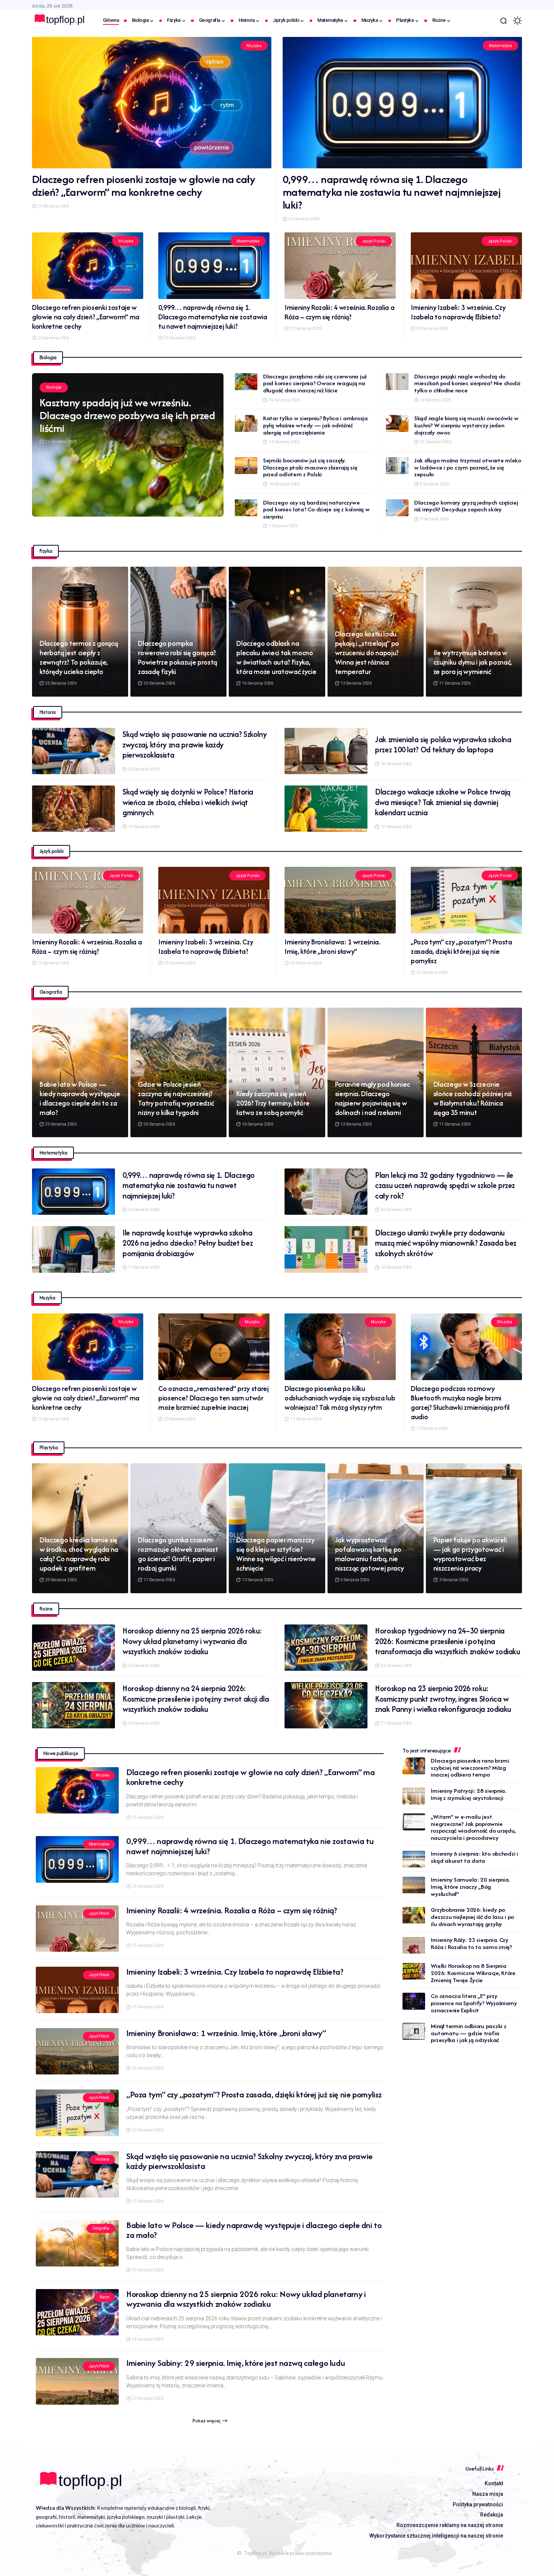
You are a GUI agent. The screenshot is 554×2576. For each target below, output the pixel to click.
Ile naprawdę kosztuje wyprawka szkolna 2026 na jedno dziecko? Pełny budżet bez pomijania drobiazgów (187, 1243)
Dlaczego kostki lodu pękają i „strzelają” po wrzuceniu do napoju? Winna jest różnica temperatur (367, 653)
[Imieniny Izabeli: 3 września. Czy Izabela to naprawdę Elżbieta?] (466, 266)
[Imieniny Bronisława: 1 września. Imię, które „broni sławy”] (340, 900)
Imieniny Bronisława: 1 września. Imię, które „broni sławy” (332, 947)
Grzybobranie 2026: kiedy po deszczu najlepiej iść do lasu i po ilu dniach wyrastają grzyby (472, 1917)
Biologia (54, 387)
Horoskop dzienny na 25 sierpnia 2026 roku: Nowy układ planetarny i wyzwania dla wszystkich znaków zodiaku (192, 1641)
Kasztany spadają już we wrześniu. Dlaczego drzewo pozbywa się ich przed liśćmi (127, 415)
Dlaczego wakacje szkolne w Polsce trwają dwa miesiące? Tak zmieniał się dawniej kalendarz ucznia (443, 802)
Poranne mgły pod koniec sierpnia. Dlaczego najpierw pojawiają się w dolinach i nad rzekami (373, 1098)
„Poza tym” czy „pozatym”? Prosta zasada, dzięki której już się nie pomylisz (461, 951)
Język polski (373, 241)
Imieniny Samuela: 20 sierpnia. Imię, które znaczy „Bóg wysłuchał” (470, 1887)
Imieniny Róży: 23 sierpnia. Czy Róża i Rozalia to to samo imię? (471, 1944)
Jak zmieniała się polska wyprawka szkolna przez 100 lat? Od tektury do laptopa (443, 745)
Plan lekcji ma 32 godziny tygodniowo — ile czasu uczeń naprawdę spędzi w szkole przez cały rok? (445, 1185)
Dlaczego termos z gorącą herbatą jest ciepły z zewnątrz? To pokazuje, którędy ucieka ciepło (79, 657)
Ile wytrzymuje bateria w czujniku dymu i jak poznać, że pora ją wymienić (473, 662)
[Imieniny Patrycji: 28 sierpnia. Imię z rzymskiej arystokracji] (414, 1796)
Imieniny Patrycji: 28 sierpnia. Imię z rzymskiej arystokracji (468, 1794)
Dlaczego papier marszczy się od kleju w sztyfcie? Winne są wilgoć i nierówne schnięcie (276, 1554)
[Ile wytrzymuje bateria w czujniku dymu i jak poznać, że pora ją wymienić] (474, 632)
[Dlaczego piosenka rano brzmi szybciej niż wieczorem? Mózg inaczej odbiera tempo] (414, 1766)
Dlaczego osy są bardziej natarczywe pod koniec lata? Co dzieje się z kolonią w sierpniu (316, 509)
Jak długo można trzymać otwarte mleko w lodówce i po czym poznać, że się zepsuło (468, 467)
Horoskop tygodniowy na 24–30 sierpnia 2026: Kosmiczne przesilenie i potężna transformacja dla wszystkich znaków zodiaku (448, 1641)
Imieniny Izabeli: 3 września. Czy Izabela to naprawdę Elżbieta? (458, 312)
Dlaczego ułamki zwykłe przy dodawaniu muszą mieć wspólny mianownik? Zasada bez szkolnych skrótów (446, 1243)
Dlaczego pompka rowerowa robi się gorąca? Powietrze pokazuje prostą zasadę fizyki (178, 657)
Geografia (101, 2228)
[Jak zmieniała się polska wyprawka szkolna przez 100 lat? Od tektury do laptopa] (326, 751)
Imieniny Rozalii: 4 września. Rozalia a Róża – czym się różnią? (339, 312)
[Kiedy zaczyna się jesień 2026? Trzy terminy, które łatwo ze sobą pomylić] (277, 1073)
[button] (503, 21)
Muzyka (254, 46)
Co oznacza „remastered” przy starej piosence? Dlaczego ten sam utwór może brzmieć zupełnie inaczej (213, 1398)
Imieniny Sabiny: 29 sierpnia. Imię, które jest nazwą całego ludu (236, 2363)
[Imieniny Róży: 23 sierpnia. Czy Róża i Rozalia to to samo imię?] (414, 1945)
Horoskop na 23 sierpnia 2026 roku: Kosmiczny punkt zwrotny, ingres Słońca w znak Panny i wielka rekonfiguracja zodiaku (443, 1699)
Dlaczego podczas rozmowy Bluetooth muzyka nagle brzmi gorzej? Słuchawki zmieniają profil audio (460, 1403)
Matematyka (500, 46)
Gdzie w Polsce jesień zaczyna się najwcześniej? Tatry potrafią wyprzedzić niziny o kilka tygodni (176, 1098)
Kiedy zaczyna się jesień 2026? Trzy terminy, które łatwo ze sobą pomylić (273, 1103)
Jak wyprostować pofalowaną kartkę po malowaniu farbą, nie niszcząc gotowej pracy (370, 1554)
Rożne (104, 2297)
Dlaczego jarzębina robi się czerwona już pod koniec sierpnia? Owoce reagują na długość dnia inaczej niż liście (315, 383)
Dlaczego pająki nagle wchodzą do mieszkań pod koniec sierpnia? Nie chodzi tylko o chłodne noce (467, 383)
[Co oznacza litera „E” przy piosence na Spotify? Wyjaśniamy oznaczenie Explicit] (414, 2001)
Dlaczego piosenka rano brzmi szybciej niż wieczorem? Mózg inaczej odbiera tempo (470, 1768)
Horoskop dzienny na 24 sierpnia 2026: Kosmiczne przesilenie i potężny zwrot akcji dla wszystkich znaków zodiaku (196, 1699)
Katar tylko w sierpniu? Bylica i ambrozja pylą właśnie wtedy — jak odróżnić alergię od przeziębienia (315, 425)
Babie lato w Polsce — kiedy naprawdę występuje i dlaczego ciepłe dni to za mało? (80, 1098)
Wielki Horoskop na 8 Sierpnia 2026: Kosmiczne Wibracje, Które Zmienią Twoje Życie (473, 1973)
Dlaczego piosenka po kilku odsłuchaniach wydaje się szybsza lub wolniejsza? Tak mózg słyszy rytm (340, 1398)
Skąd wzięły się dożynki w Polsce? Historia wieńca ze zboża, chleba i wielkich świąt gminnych (188, 802)
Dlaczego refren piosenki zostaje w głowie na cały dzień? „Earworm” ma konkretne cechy (144, 185)
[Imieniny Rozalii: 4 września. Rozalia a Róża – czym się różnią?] (340, 266)
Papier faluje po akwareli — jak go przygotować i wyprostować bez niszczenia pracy (470, 1554)
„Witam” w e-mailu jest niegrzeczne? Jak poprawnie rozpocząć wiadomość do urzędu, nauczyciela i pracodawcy (473, 1827)
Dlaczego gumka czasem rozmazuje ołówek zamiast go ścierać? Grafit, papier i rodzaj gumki (178, 1554)
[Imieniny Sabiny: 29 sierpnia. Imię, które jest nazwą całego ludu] (77, 2381)
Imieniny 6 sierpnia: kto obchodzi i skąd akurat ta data (474, 1858)
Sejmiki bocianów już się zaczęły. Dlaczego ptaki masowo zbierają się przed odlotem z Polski (310, 467)
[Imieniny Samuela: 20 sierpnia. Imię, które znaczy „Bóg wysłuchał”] (414, 1885)
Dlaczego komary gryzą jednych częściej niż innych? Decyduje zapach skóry (466, 506)
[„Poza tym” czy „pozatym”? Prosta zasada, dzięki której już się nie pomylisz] (466, 900)
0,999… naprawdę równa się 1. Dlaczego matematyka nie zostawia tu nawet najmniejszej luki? (392, 192)
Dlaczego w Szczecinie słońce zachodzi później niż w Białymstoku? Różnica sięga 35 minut (473, 1098)
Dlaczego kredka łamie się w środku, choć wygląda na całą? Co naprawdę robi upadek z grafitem (79, 1554)
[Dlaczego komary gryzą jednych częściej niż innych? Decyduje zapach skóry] (397, 508)
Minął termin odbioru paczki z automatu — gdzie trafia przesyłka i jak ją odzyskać (468, 2033)
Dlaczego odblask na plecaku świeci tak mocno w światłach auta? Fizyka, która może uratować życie (276, 657)
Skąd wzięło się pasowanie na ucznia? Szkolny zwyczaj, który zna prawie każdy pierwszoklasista (194, 744)
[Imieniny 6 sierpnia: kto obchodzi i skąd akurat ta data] (414, 1859)
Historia (102, 2159)
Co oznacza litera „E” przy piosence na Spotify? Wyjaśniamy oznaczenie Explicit (474, 2003)
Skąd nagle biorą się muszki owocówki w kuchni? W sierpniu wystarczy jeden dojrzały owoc (466, 425)
